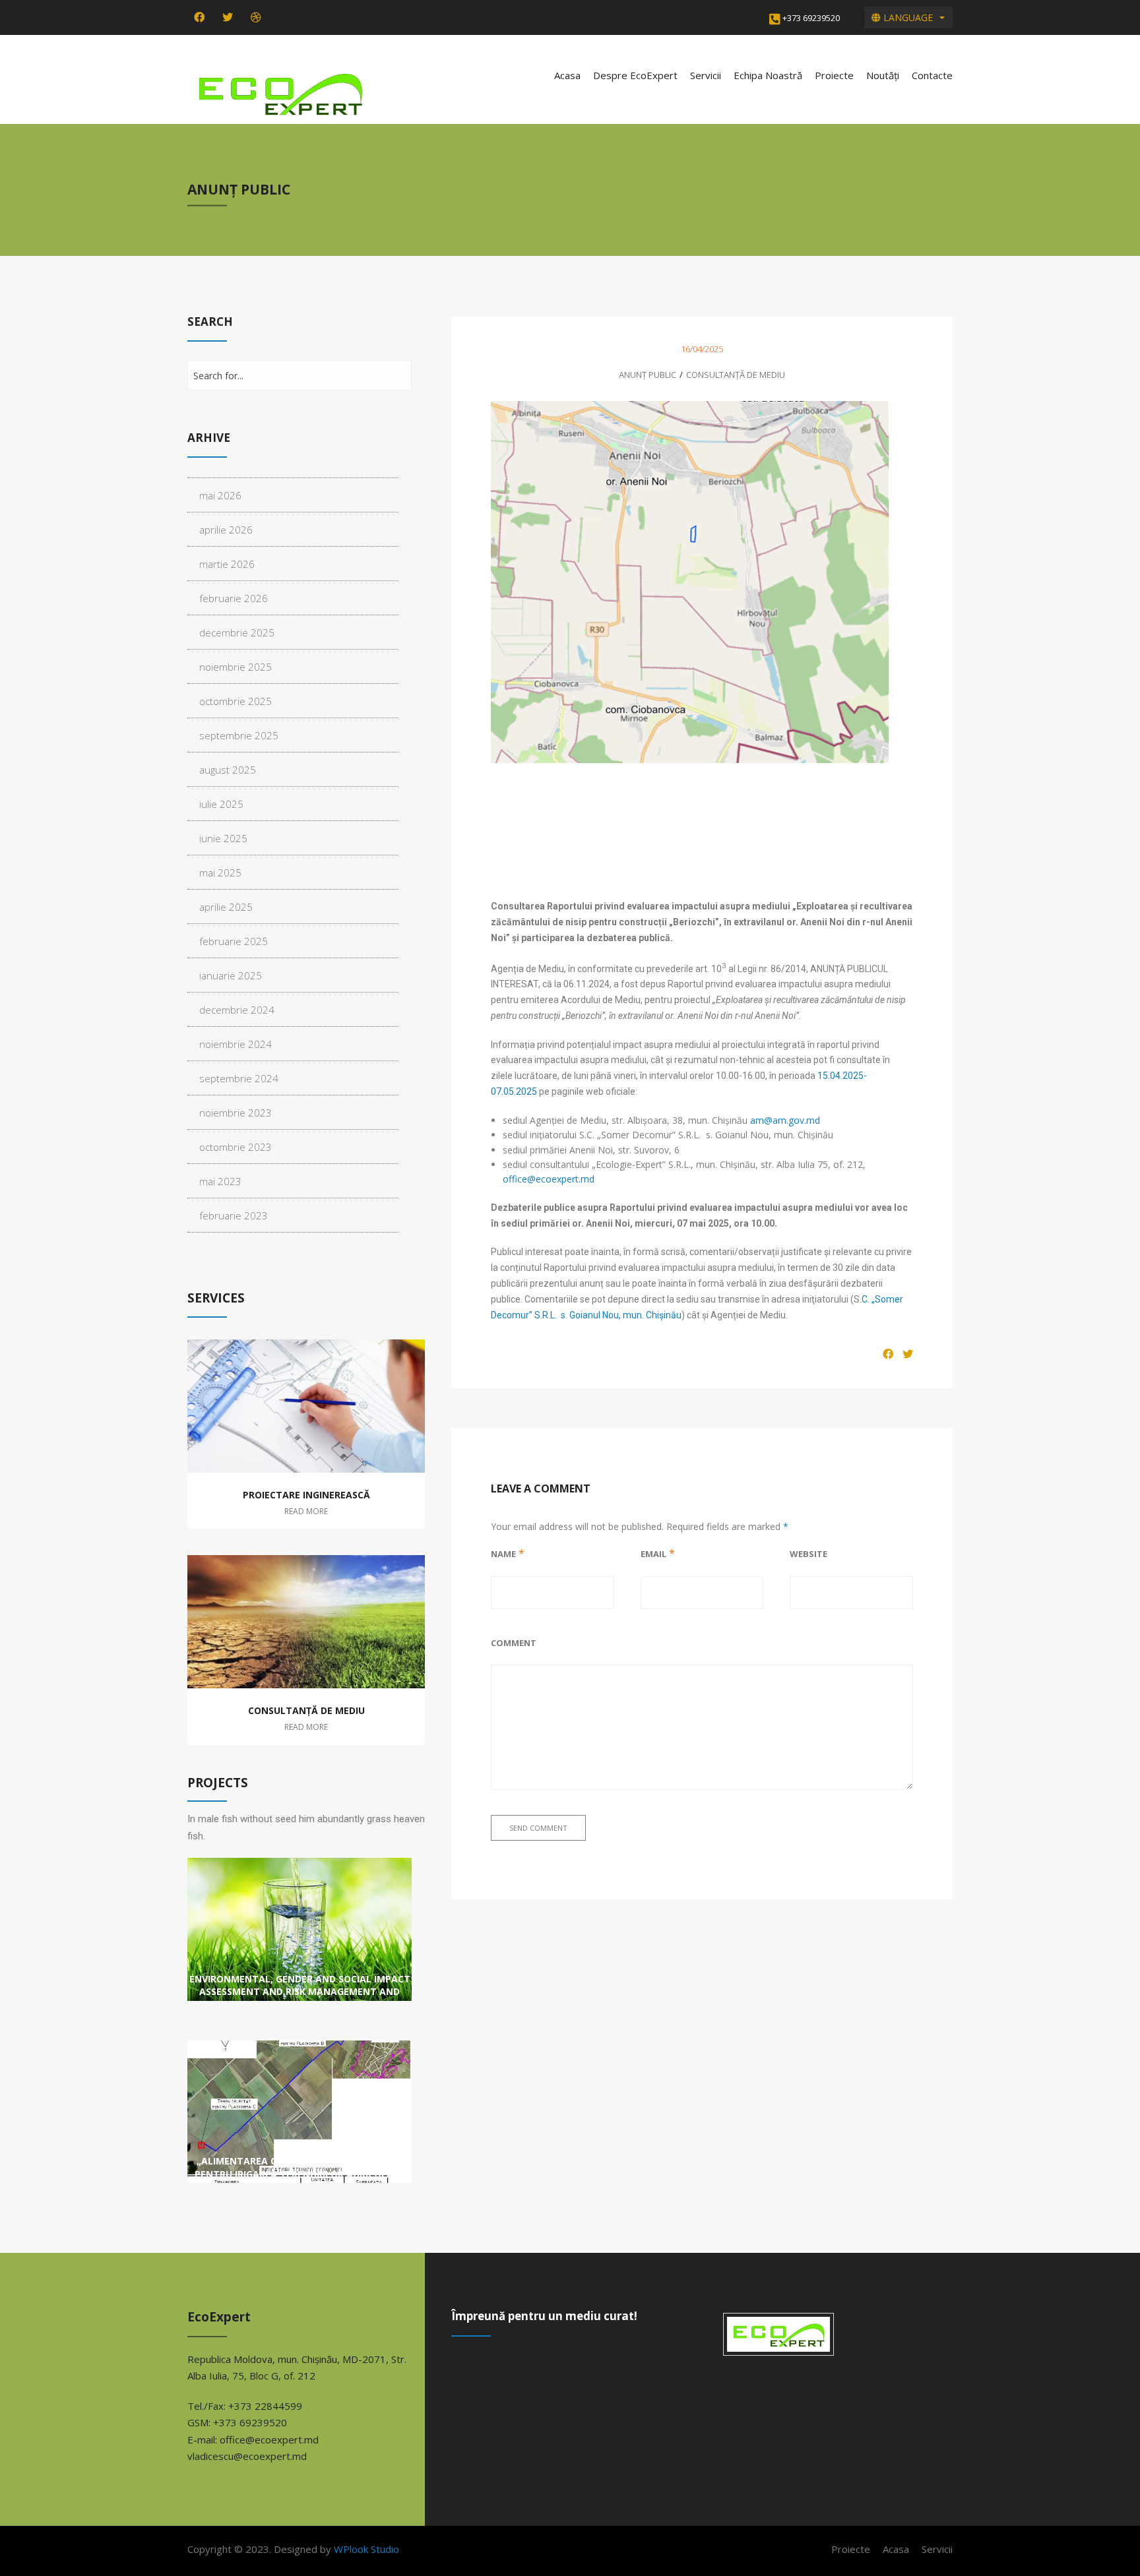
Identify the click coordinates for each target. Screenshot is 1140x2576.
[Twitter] (228, 17)
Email (653, 1554)
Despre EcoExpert (635, 75)
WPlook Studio (366, 2549)
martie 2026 (227, 564)
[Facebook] (199, 17)
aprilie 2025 (226, 907)
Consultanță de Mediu (736, 375)
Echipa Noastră (768, 75)
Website (808, 1554)
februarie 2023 (234, 1215)
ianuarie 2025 (231, 975)
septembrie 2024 (239, 1078)
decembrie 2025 (237, 632)
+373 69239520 (811, 18)
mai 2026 (220, 495)
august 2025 (228, 770)
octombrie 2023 (236, 1147)
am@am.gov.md (785, 1120)
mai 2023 (220, 1181)
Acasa (567, 75)
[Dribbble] (256, 17)
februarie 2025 (234, 941)
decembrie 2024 (237, 1010)
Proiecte (834, 75)
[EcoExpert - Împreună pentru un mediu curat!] (280, 93)
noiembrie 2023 (236, 1113)
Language (907, 17)
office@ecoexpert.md (549, 1179)
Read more (306, 1511)
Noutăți (883, 75)
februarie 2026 (234, 598)
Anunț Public (648, 375)
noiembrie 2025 (236, 667)
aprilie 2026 (226, 530)
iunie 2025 (223, 838)
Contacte (932, 75)
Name (503, 1554)
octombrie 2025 (236, 701)
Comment (514, 1643)
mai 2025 (220, 873)
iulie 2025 (221, 804)
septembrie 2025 (239, 735)
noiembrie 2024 (236, 1044)
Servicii (706, 75)
